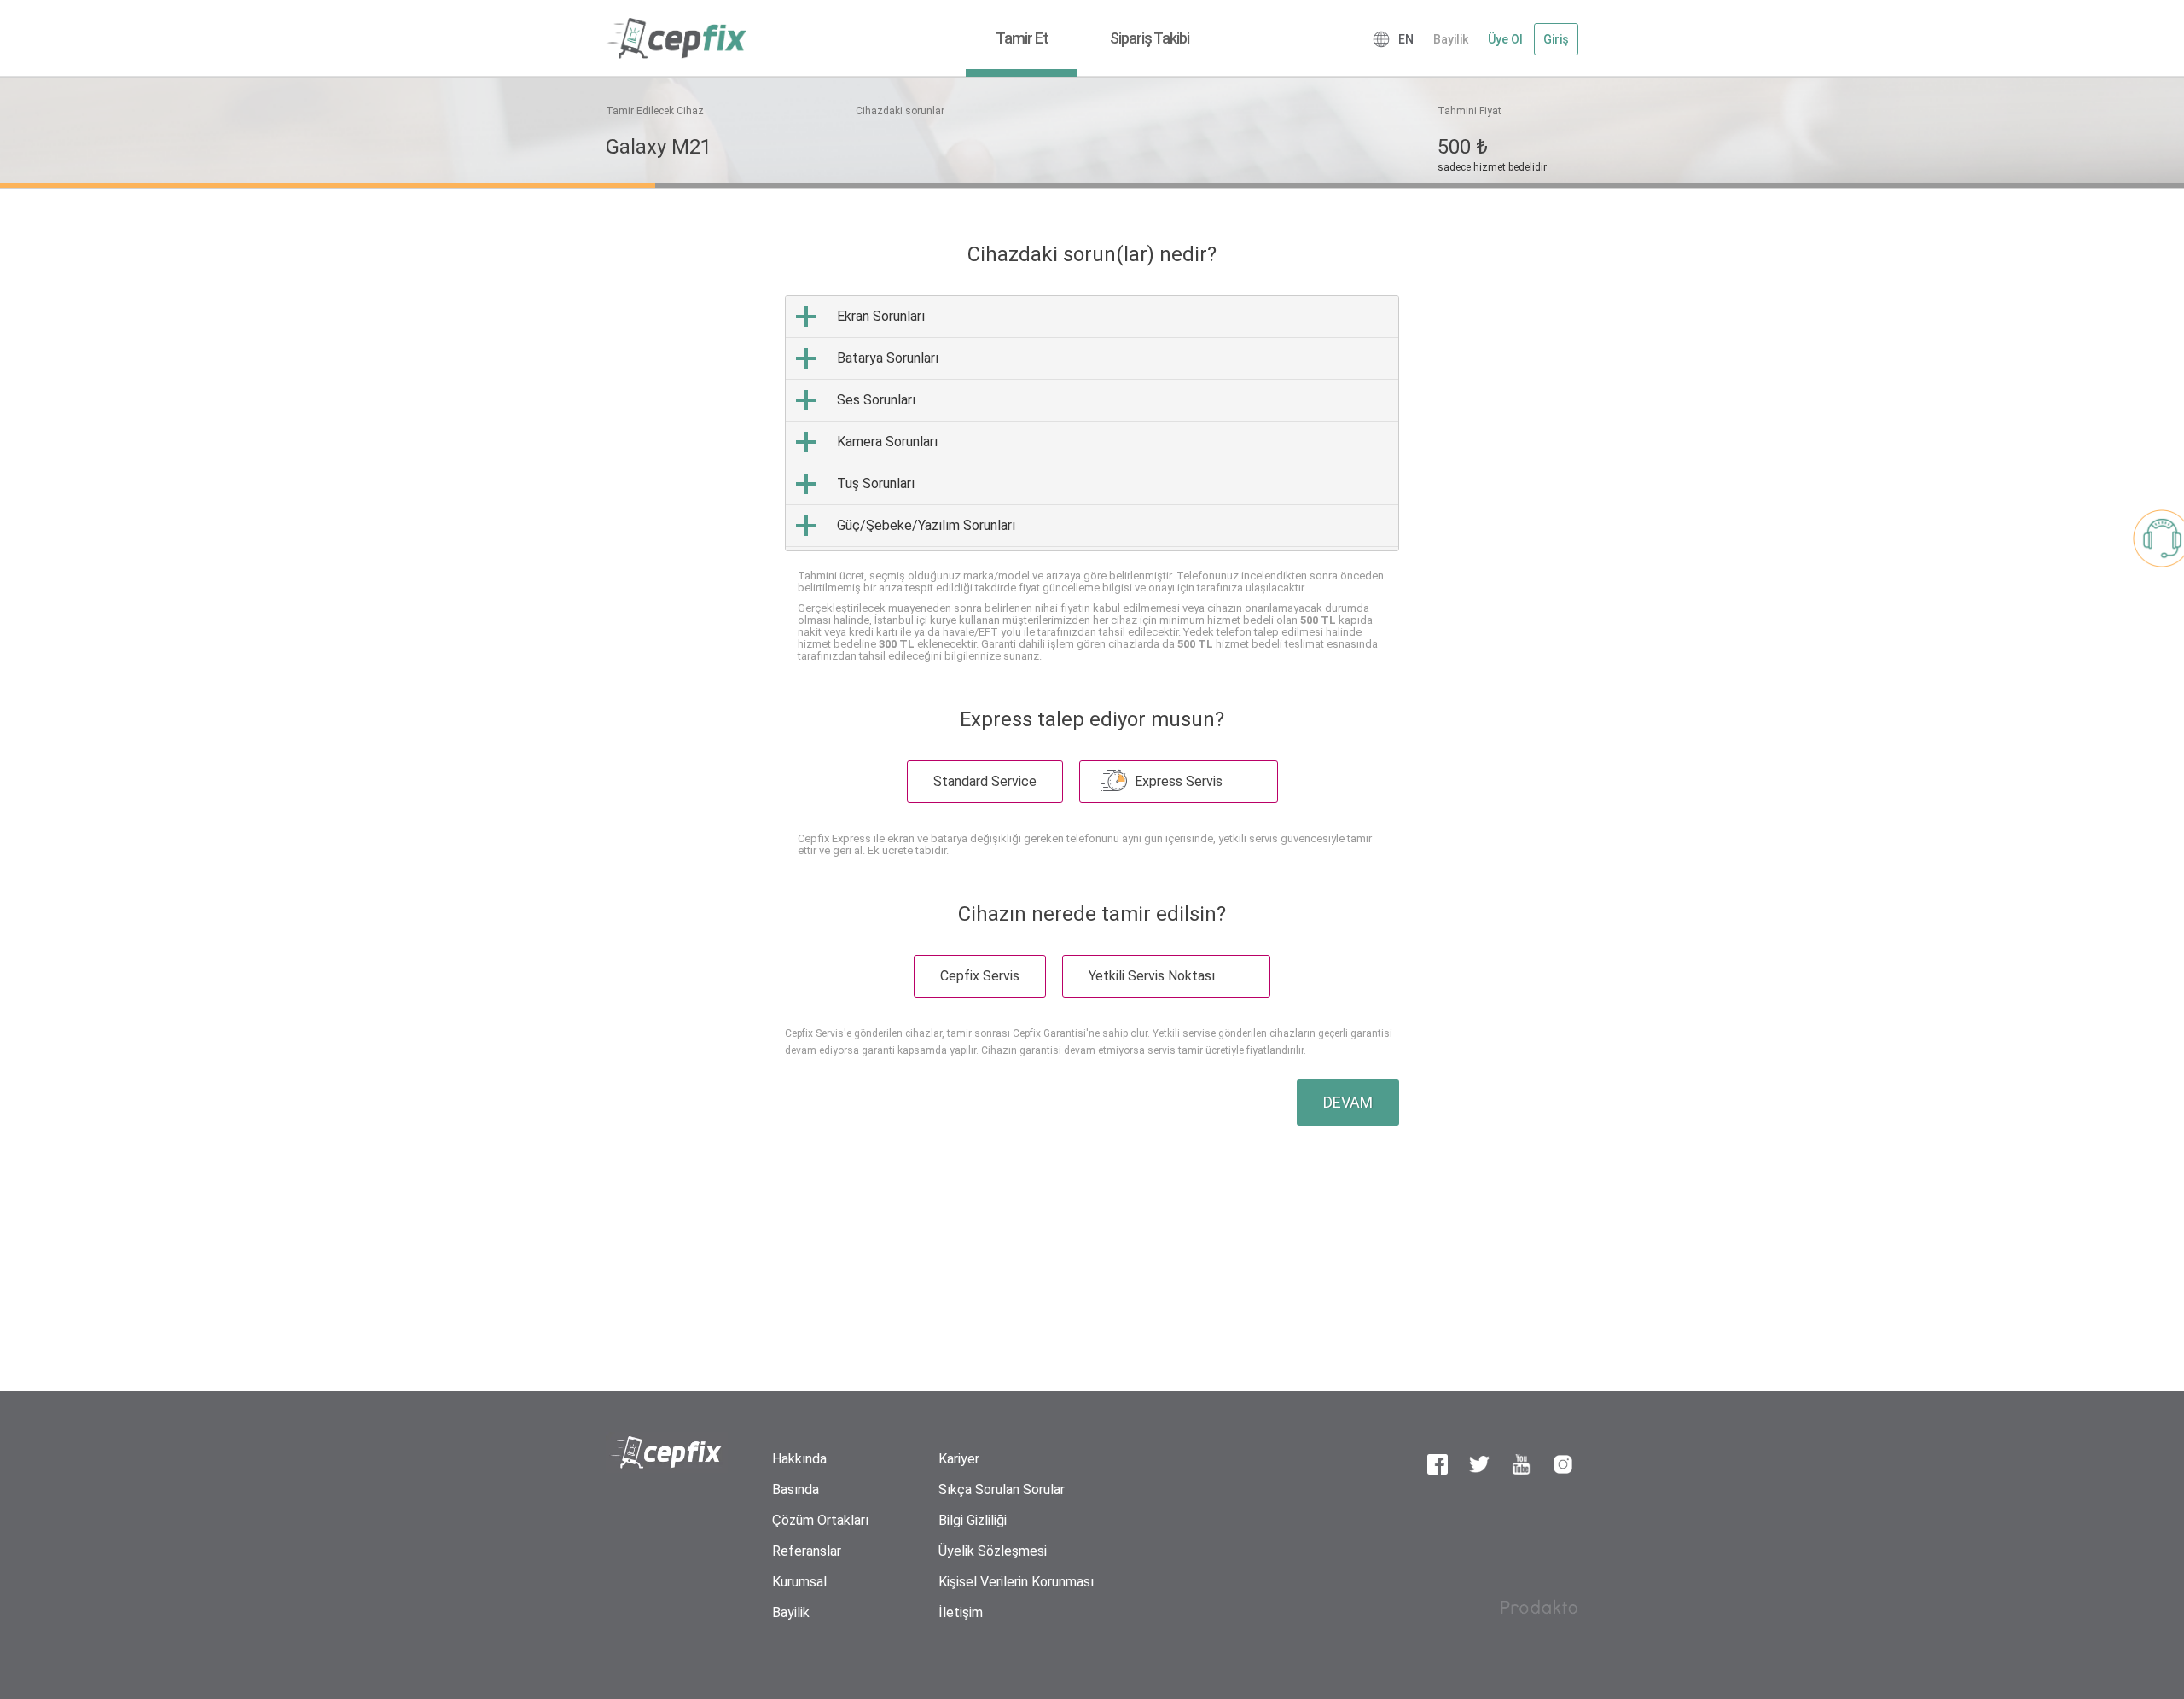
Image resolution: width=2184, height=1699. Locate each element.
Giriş (1556, 39)
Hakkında (799, 1459)
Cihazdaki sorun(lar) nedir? (1092, 254)
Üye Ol (1505, 39)
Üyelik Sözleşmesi (993, 1551)
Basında (796, 1490)
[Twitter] (1479, 1464)
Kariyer (959, 1459)
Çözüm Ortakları (820, 1520)
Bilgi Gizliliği (973, 1520)
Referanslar (807, 1551)
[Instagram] (1563, 1464)
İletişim (961, 1612)
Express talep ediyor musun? (1092, 719)
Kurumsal (799, 1582)
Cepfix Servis (980, 976)
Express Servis (1180, 781)
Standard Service (985, 781)
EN (1406, 39)
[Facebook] (1438, 1464)
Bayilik (1451, 39)
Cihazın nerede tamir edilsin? (1092, 914)
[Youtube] (1521, 1464)
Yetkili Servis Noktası (1153, 976)
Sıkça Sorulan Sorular (1002, 1490)
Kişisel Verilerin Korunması (1016, 1582)
